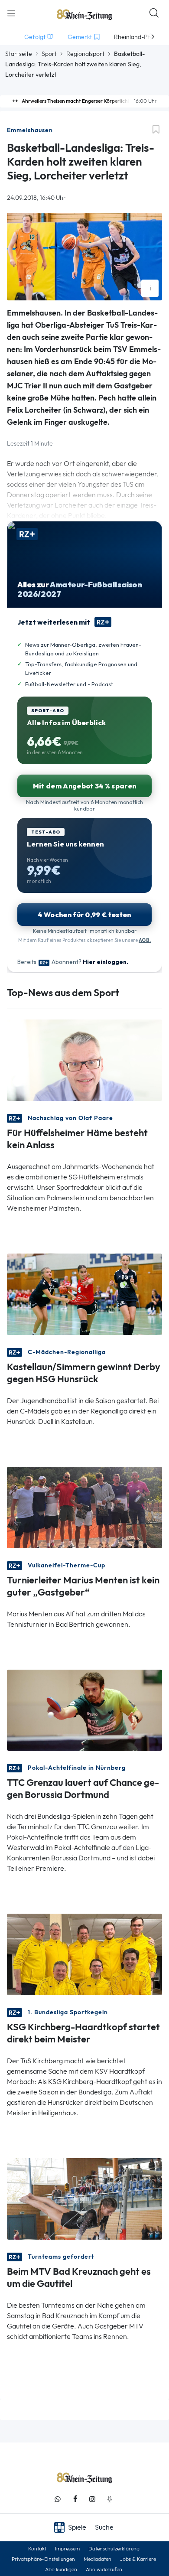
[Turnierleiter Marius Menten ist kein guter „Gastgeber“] (84, 1506)
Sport (49, 54)
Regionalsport (85, 54)
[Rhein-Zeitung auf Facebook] (75, 2499)
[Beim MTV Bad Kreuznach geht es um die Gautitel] (84, 2198)
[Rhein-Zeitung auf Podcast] (110, 2499)
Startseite (19, 54)
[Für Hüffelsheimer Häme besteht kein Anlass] (84, 1059)
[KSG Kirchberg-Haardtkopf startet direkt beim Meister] (84, 1954)
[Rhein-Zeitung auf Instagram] (92, 2499)
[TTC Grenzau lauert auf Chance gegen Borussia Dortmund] (84, 1709)
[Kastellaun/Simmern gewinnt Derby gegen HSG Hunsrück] (84, 1293)
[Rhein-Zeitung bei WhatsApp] (58, 2499)
